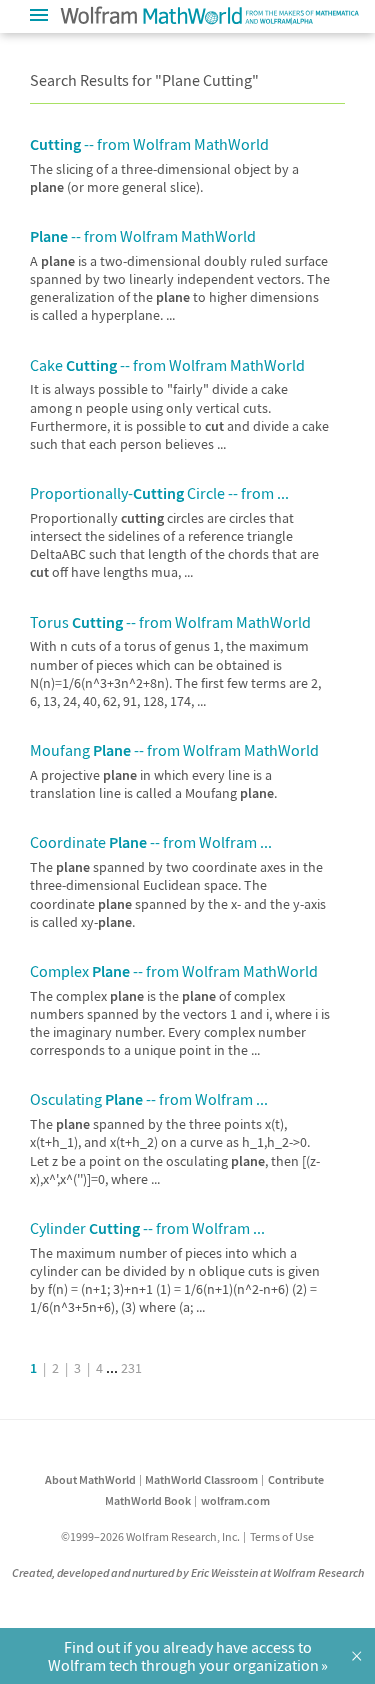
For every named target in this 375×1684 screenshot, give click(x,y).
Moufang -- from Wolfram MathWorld (174, 750)
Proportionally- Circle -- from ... (159, 493)
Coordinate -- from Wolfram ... (151, 842)
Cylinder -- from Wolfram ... (147, 1228)
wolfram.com (235, 1500)
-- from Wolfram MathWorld (149, 144)
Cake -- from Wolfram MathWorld (167, 365)
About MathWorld (90, 1479)
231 (131, 1368)
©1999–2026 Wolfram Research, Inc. (150, 1536)
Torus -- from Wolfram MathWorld (170, 622)
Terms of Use (282, 1536)
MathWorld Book (148, 1500)
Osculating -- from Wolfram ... (149, 1099)
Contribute (296, 1479)
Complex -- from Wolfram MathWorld (174, 971)
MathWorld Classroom (201, 1479)
